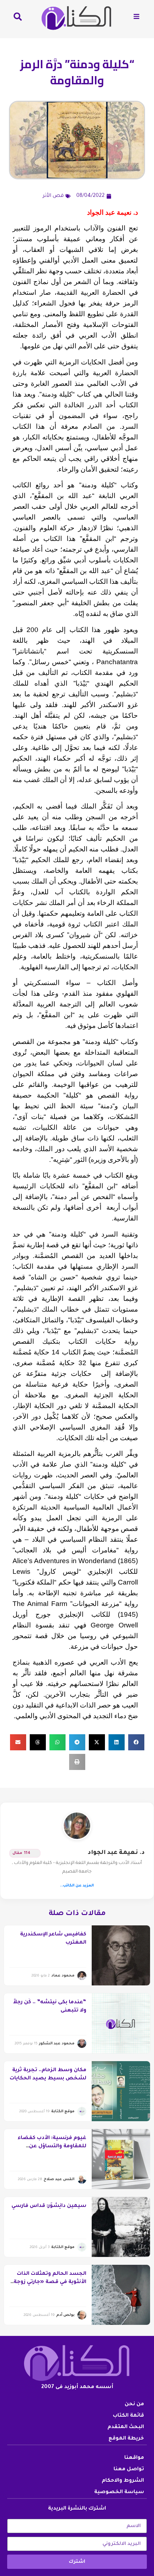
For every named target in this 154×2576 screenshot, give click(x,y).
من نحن (134, 2405)
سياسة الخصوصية (119, 2492)
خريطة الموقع (126, 2439)
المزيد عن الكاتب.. (77, 1886)
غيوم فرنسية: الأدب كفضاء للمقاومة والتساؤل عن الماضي (52, 2146)
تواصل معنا (129, 2470)
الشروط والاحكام (123, 2481)
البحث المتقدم (126, 2427)
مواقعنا (134, 2458)
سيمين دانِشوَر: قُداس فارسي (49, 2206)
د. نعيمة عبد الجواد (116, 1853)
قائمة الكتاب (128, 2416)
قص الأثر (53, 196)
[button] (136, 1742)
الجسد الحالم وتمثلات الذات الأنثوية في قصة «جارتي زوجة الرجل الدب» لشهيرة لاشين (50, 2282)
